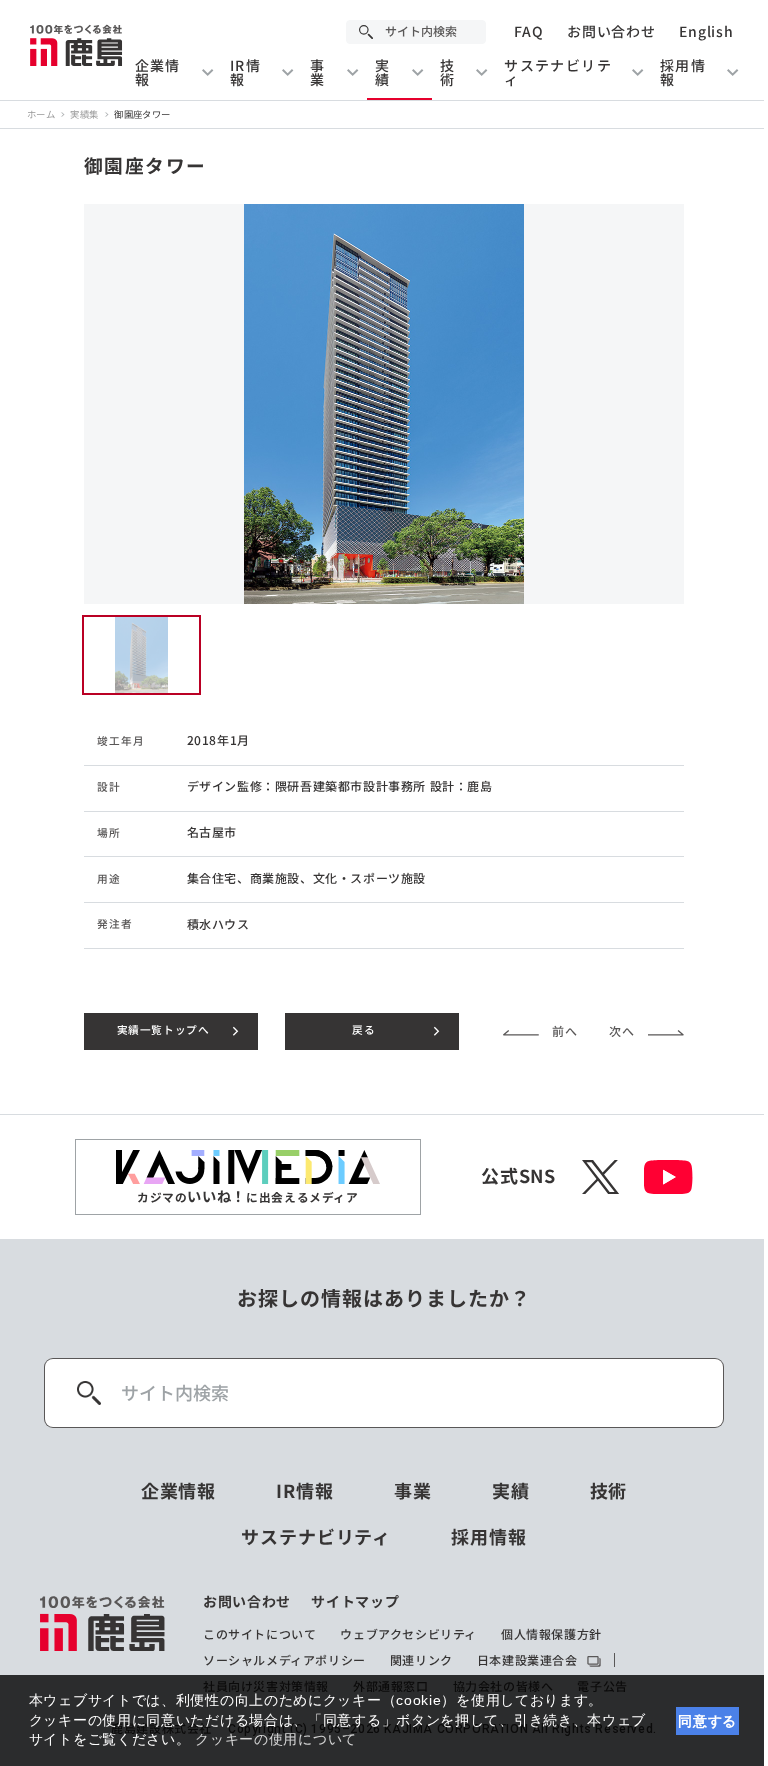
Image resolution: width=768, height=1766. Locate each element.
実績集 (84, 114)
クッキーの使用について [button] (276, 1739)
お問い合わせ (611, 32)
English (706, 32)
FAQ (528, 32)
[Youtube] (668, 1177)
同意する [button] (707, 1721)
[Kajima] (77, 45)
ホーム (41, 114)
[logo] (103, 1644)
